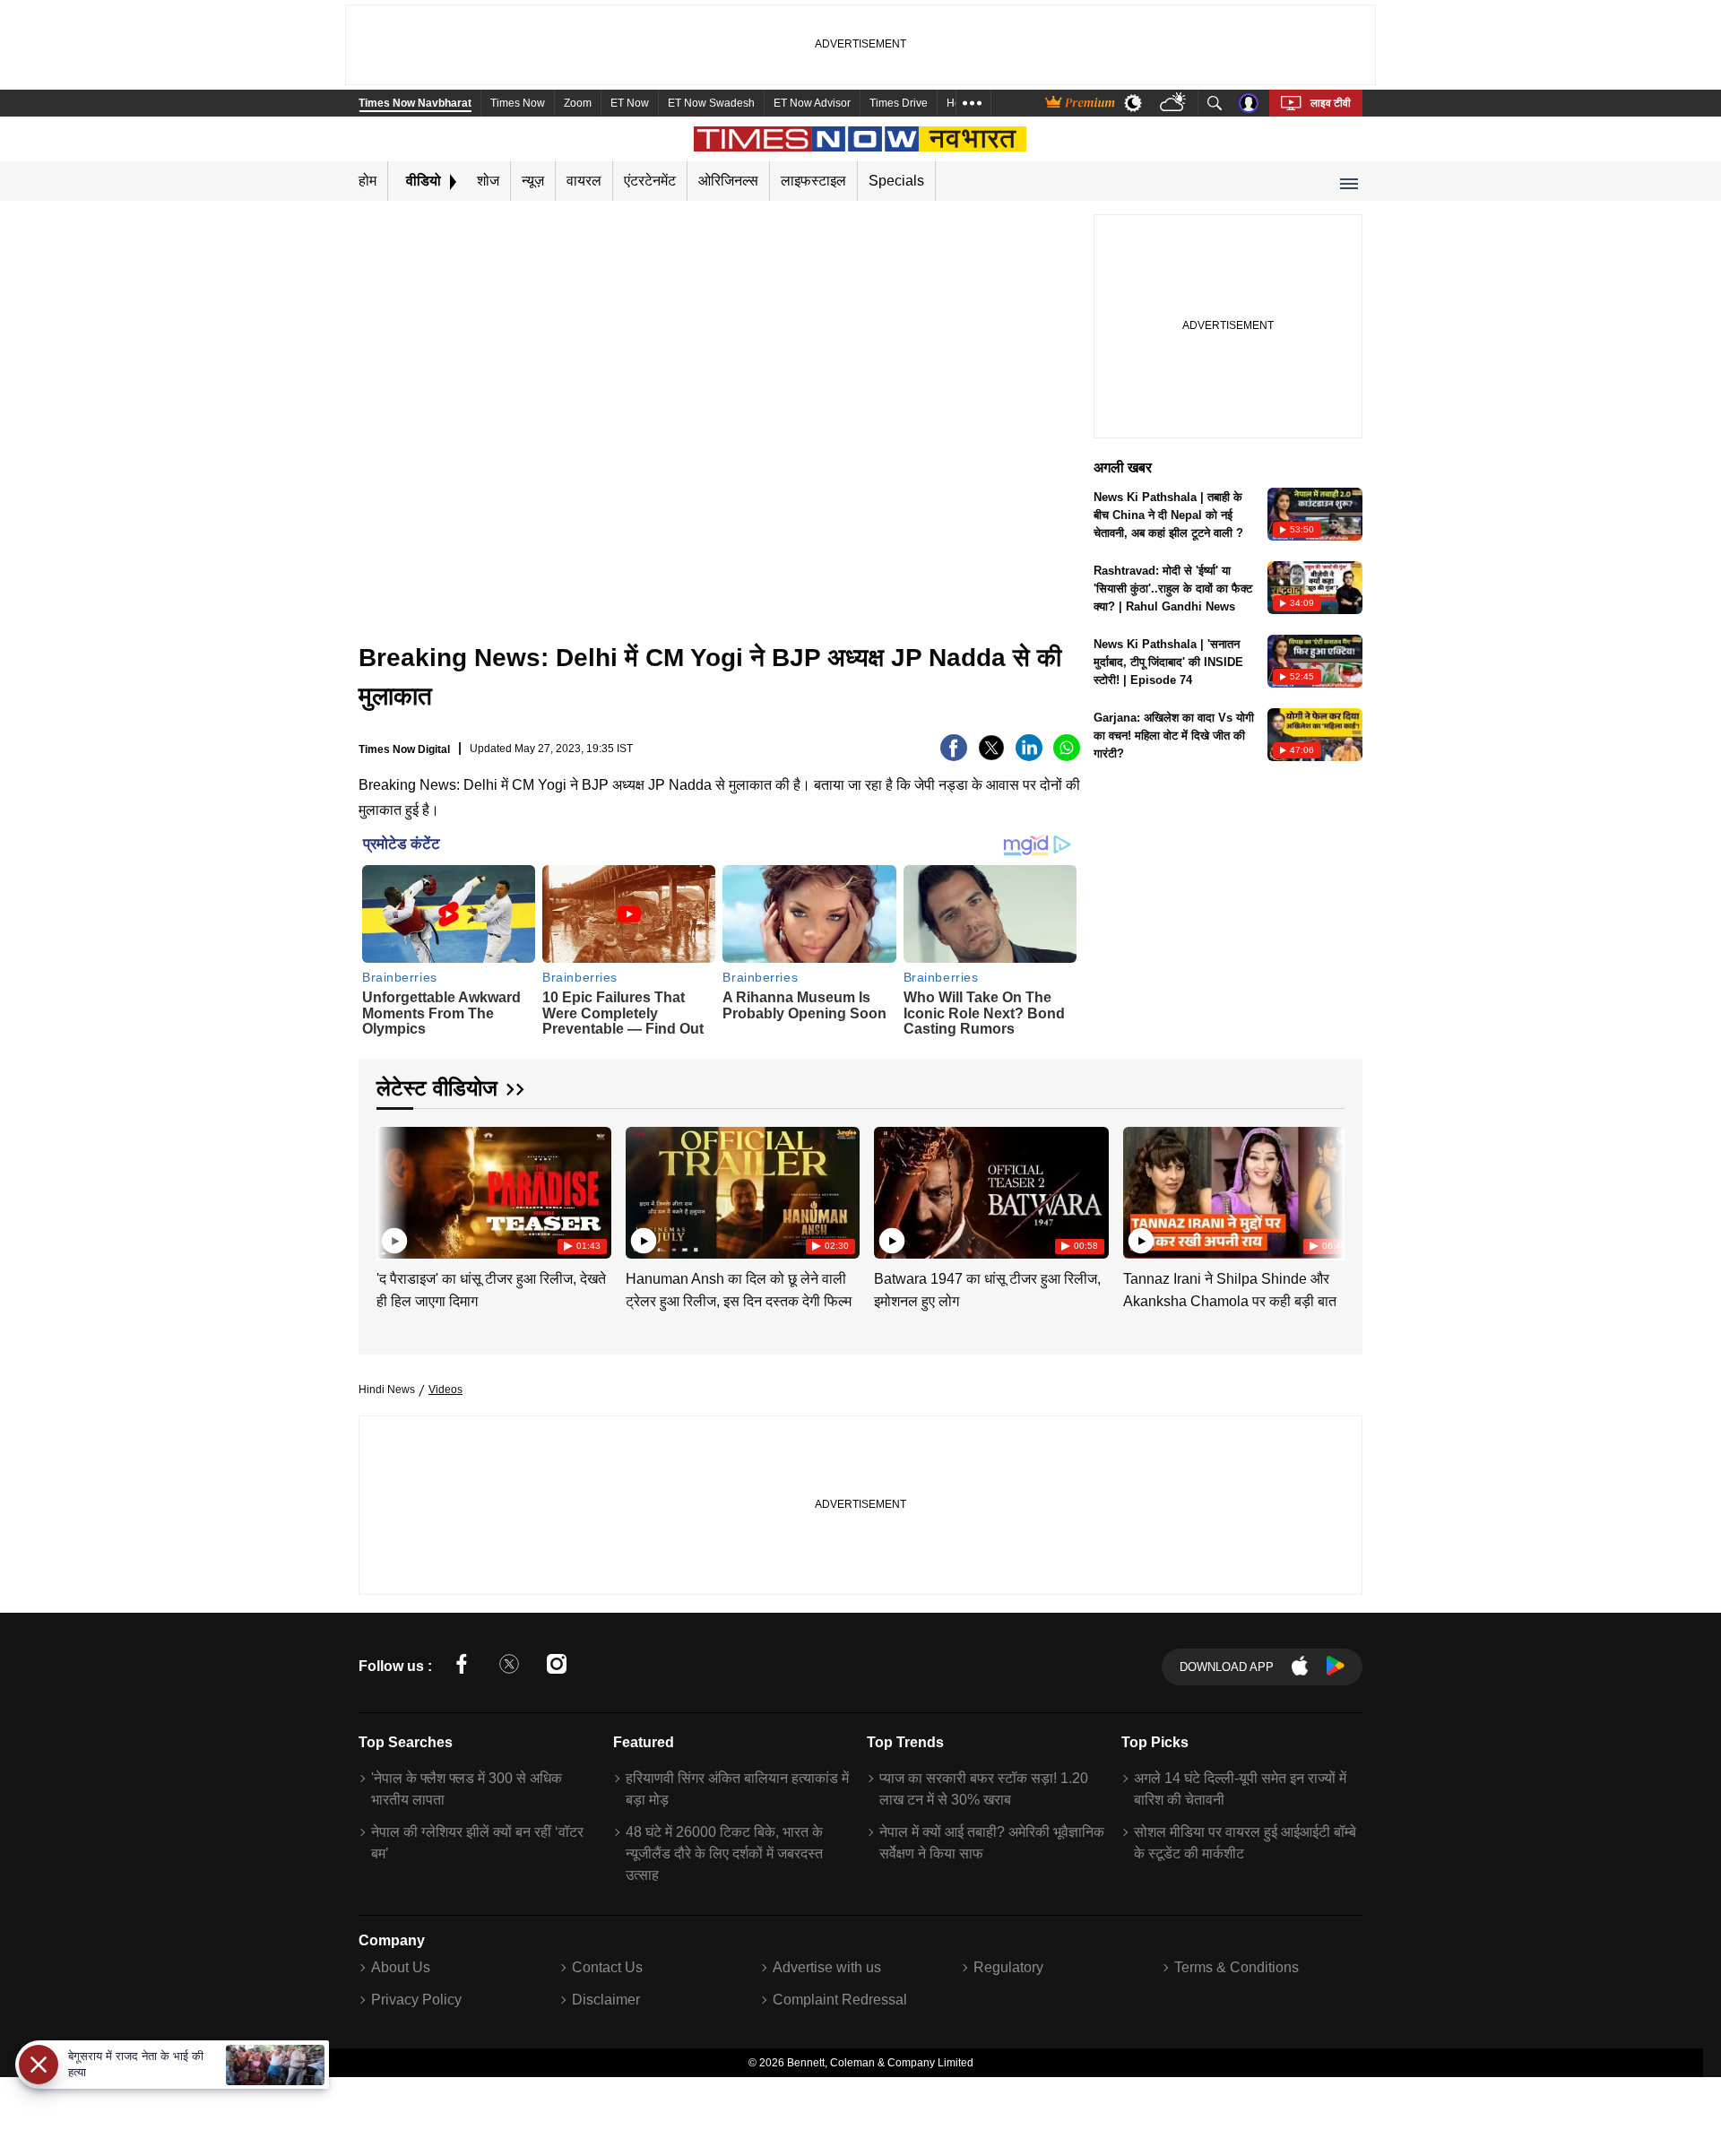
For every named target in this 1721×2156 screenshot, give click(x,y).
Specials (896, 181)
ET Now (630, 103)
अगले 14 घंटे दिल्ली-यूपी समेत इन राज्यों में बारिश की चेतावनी (1240, 1789)
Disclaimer (606, 2000)
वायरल (584, 181)
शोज (488, 181)
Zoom (578, 103)
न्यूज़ (533, 181)
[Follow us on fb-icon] (462, 1667)
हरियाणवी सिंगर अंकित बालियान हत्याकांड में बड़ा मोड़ (737, 1789)
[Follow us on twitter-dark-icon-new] (509, 1667)
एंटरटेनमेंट (650, 181)
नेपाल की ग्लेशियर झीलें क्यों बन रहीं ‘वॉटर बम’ (477, 1843)
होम (368, 181)
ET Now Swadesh (711, 103)
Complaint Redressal (840, 2000)
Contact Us (607, 1967)
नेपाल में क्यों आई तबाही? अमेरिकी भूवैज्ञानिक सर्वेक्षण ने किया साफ (992, 1843)
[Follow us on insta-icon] (557, 1667)
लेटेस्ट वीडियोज (437, 1088)
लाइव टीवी (1331, 103)
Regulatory (1008, 1967)
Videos (445, 1390)
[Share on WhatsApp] (1067, 756)
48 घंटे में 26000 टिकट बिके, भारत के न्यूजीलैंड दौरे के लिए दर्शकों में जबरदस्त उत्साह (724, 1853)
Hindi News (387, 1390)
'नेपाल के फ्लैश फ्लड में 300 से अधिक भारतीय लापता (467, 1789)
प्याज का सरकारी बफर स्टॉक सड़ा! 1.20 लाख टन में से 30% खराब (984, 1789)
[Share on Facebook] (954, 756)
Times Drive (899, 103)
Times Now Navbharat (415, 103)
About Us (401, 1967)
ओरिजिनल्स (728, 181)
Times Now (518, 103)
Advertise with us (827, 1967)
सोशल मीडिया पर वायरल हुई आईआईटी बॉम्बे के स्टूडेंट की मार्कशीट (1245, 1843)
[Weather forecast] (1175, 104)
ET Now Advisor (812, 103)
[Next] (1327, 1189)
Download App (1227, 1667)
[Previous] (392, 1189)
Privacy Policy (416, 2000)
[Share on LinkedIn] (1029, 756)
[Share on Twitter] (991, 756)
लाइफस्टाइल (813, 181)
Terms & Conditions (1237, 1967)
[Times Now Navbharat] (861, 139)
